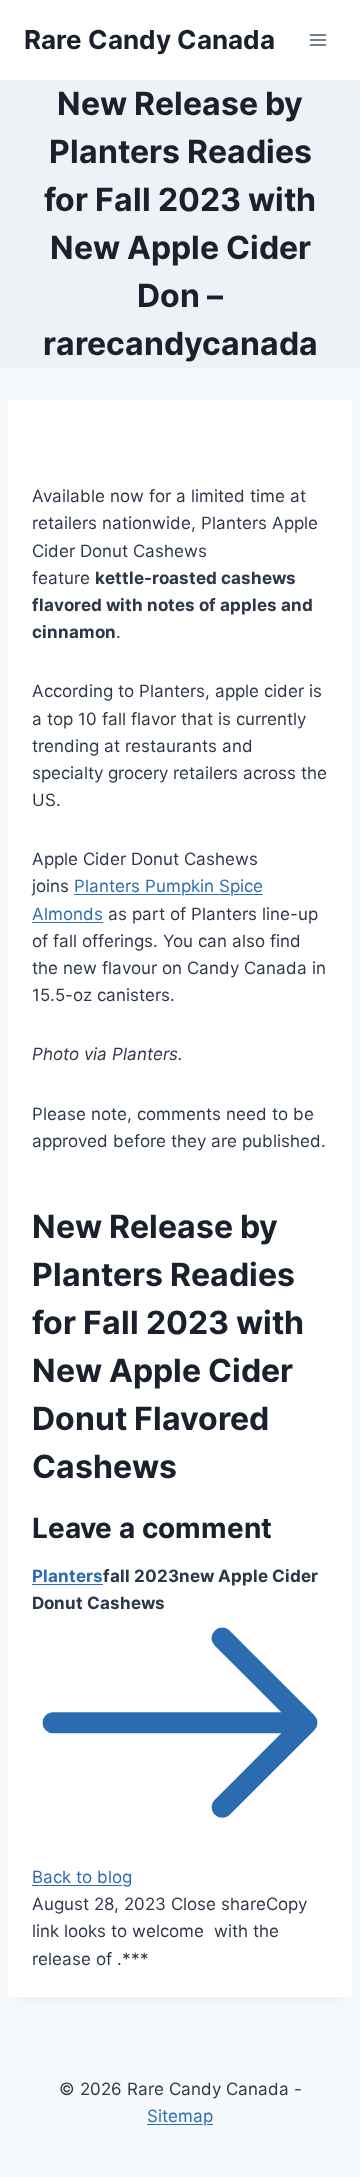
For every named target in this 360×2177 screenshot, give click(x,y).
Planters (67, 1576)
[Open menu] (317, 39)
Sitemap (180, 2116)
